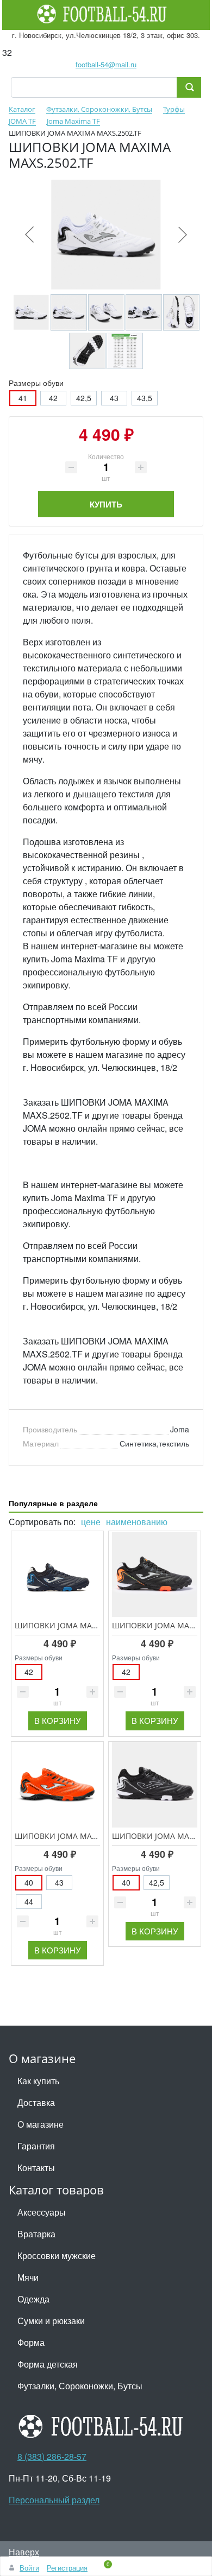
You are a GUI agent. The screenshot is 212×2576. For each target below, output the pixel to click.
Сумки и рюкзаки (51, 2321)
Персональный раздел (54, 2500)
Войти (29, 2568)
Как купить (38, 2081)
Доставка (36, 2102)
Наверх (24, 2552)
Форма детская (48, 2364)
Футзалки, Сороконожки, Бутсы (80, 2386)
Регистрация (67, 2568)
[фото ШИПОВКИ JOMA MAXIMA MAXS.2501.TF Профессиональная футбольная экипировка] (155, 1785)
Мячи (28, 2277)
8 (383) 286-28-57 (52, 2456)
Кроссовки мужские (57, 2255)
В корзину (58, 1720)
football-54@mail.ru (106, 64)
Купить (106, 504)
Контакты (36, 2168)
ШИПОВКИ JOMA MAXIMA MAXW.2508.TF (90, 1836)
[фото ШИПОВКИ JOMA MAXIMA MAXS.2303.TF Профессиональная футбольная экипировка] (57, 1574)
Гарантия (36, 2146)
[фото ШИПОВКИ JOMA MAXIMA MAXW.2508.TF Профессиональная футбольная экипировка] (57, 1785)
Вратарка (36, 2234)
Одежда (33, 2299)
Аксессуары (42, 2212)
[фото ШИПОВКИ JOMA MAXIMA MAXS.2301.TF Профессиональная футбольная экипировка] (155, 1574)
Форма (31, 2342)
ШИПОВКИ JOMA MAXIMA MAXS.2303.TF (89, 1625)
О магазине (40, 2124)
